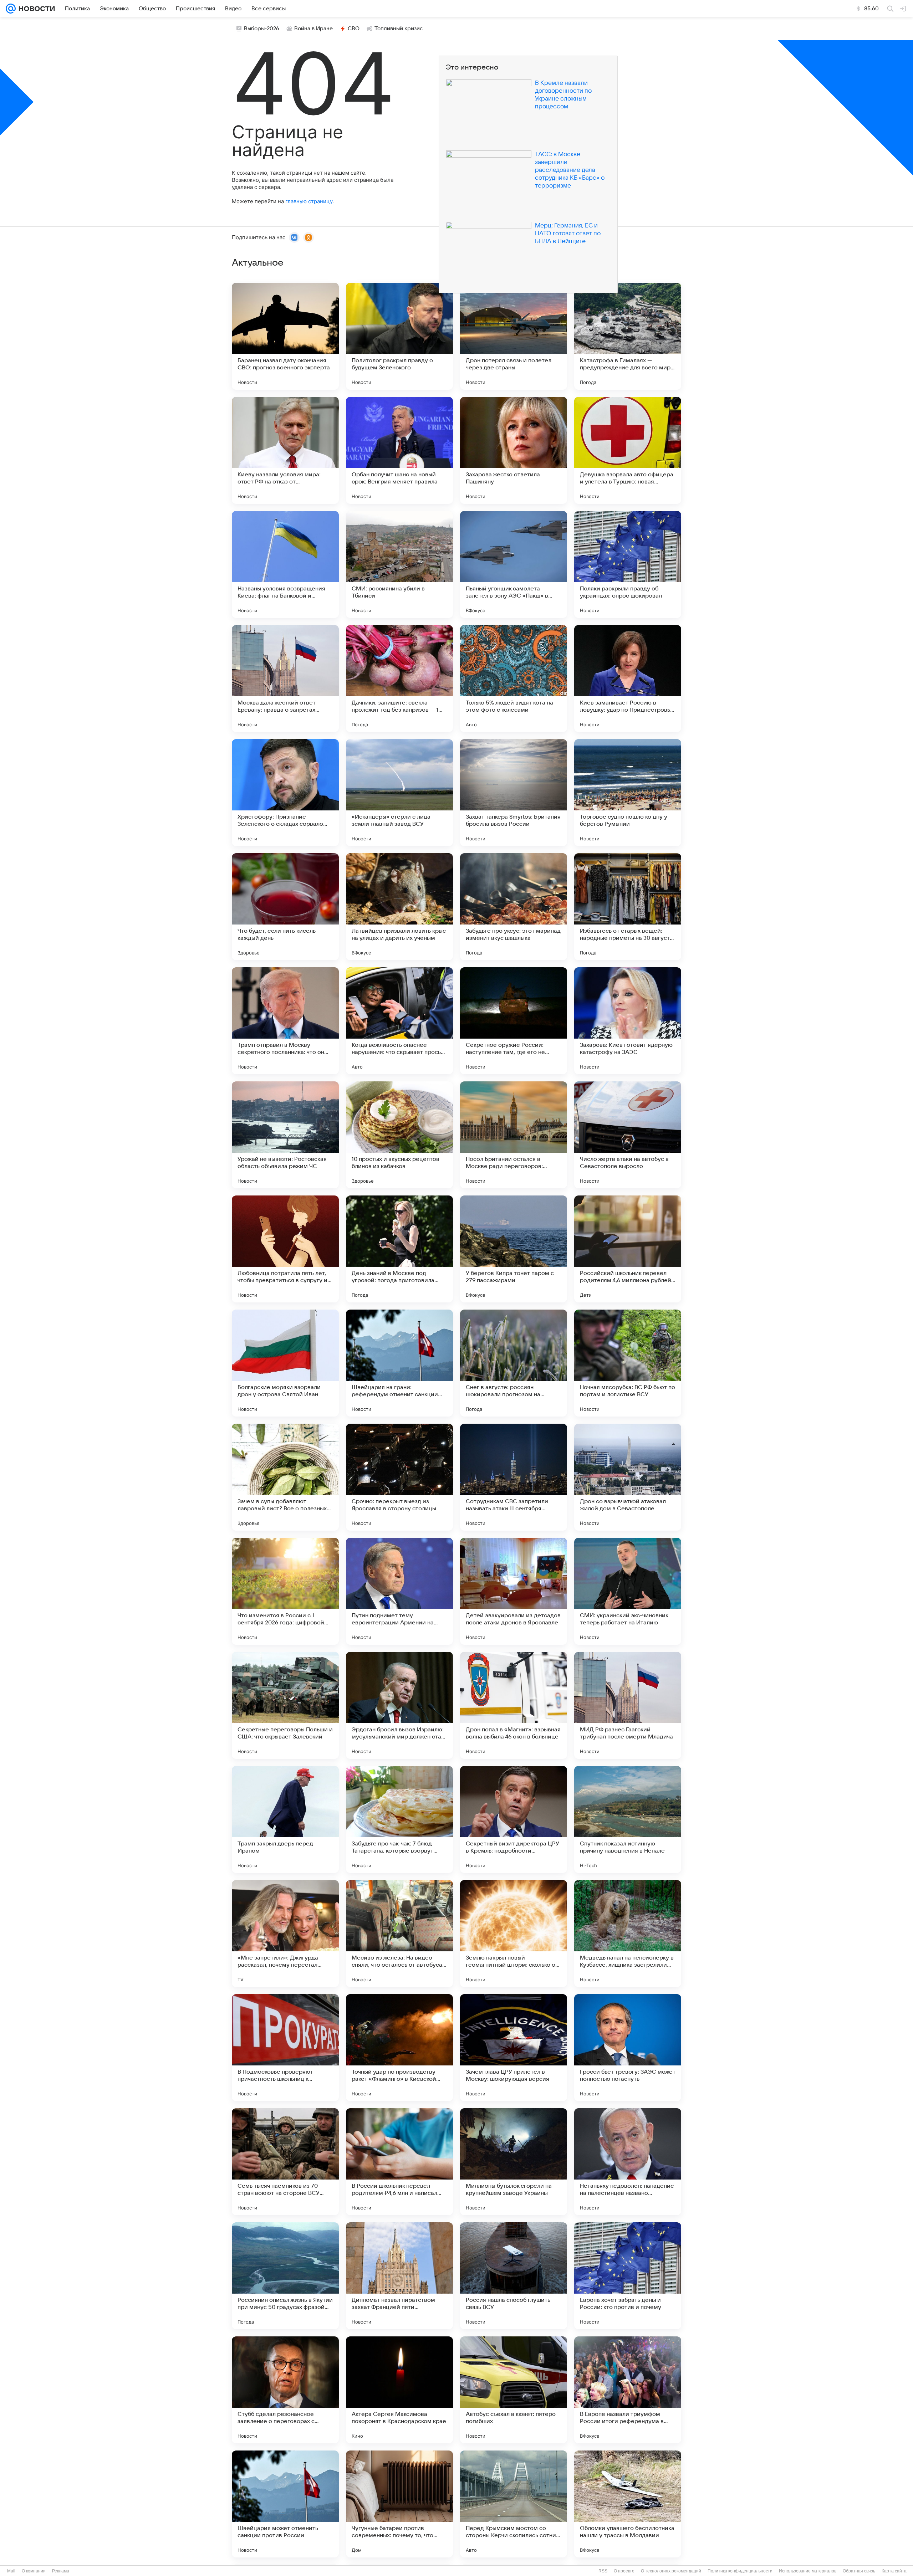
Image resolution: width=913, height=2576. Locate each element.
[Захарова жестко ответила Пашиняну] (514, 450)
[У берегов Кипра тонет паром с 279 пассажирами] (514, 1249)
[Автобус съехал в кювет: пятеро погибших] (514, 2390)
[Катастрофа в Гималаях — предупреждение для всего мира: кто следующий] (628, 336)
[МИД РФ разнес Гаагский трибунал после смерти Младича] (628, 1705)
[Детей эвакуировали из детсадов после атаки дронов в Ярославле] (514, 1591)
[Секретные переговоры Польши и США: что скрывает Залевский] (285, 1705)
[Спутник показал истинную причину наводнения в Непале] (628, 1819)
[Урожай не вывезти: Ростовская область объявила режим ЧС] (285, 1135)
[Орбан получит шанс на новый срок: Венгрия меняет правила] (399, 450)
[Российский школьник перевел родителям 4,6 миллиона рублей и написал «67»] (628, 1249)
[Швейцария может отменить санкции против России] (285, 2504)
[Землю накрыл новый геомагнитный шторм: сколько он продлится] (514, 1934)
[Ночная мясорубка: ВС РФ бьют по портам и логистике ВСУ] (628, 1363)
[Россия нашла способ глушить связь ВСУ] (514, 2276)
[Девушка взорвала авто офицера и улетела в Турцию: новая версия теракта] (628, 450)
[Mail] (11, 9)
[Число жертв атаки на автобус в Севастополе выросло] (628, 1135)
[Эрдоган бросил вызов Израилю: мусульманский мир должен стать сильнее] (399, 1705)
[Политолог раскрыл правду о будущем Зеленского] (399, 336)
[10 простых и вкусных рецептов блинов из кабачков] (399, 1135)
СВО (354, 29)
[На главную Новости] (35, 9)
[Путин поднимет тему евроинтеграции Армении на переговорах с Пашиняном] (399, 1591)
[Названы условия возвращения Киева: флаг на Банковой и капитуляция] (285, 564)
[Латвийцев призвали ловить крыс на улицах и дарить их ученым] (399, 907)
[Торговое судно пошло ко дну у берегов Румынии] (628, 793)
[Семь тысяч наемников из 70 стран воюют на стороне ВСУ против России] (285, 2162)
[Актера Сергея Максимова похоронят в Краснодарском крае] (399, 2390)
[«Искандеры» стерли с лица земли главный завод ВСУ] (399, 793)
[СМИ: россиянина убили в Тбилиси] (399, 564)
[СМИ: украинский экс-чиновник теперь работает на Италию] (628, 1591)
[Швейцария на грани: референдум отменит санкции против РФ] (399, 1363)
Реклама (61, 2571)
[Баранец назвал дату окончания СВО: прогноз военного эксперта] (285, 336)
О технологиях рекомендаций (671, 2571)
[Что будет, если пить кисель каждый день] (285, 907)
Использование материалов (808, 2571)
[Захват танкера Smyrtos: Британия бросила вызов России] (514, 793)
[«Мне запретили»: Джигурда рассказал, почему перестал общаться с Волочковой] (285, 1934)
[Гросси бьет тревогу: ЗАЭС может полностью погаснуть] (628, 2048)
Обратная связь (859, 2571)
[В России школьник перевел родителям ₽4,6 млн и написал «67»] (399, 2162)
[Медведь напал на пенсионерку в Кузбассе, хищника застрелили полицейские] (628, 1934)
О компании (34, 2571)
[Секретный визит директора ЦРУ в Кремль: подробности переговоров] (514, 1819)
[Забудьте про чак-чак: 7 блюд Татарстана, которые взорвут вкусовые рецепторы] (399, 1819)
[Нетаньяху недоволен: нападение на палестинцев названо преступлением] (628, 2162)
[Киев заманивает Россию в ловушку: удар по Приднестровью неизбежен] (628, 678)
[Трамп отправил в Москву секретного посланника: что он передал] (285, 1021)
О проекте (624, 2571)
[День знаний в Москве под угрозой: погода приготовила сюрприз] (399, 1249)
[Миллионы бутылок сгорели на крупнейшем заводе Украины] (514, 2162)
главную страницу (309, 201)
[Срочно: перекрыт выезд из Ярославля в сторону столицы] (399, 1477)
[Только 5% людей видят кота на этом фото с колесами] (514, 678)
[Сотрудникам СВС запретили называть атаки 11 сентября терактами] (514, 1477)
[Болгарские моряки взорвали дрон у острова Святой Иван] (285, 1363)
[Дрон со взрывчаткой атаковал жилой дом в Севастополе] (628, 1477)
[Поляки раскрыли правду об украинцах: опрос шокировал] (628, 564)
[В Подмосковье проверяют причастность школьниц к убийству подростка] (285, 2048)
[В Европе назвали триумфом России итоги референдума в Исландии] (628, 2390)
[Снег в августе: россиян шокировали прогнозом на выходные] (514, 1363)
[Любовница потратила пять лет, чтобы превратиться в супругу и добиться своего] (285, 1249)
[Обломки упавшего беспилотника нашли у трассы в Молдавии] (628, 2504)
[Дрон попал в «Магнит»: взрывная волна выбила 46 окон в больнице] (514, 1705)
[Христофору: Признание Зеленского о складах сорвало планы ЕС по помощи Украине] (285, 793)
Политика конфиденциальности (740, 2571)
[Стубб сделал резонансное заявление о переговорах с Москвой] (285, 2390)
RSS (603, 2571)
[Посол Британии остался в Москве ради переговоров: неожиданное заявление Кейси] (514, 1135)
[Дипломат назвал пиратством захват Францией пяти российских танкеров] (399, 2276)
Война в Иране (313, 29)
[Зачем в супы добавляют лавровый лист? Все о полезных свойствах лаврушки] (285, 1477)
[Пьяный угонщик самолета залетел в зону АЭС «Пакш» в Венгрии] (514, 564)
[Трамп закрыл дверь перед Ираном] (285, 1819)
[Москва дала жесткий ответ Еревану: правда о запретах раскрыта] (285, 678)
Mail (11, 2571)
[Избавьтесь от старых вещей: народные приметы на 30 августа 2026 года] (628, 907)
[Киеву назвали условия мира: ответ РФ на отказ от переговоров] (285, 450)
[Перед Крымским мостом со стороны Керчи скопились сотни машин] (514, 2504)
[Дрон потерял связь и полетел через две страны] (514, 336)
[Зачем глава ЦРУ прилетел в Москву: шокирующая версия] (514, 2048)
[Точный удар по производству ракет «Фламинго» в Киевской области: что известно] (399, 2048)
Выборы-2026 (262, 29)
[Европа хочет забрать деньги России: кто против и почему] (628, 2276)
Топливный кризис (399, 29)
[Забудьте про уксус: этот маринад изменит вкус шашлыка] (514, 907)
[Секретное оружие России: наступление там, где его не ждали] (514, 1021)
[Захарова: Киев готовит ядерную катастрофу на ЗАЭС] (628, 1021)
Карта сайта (894, 2571)
